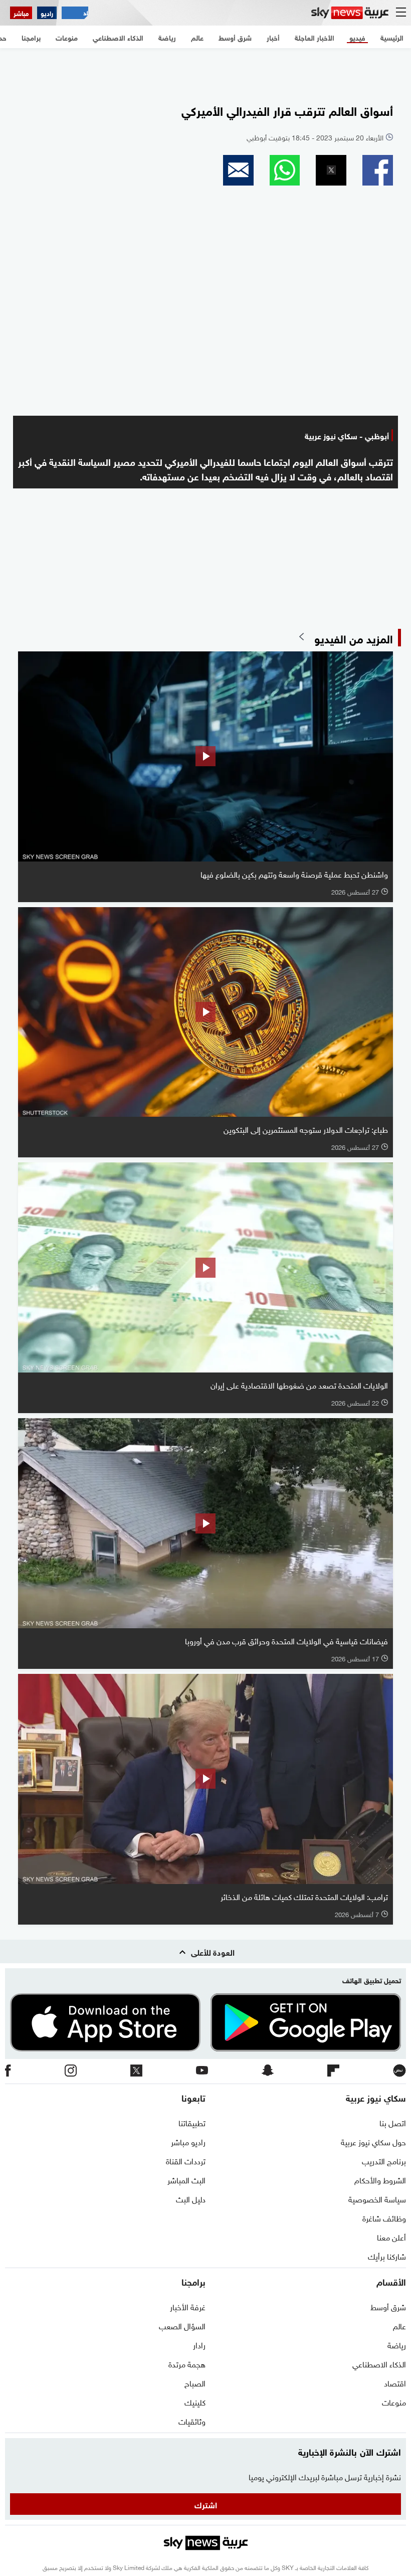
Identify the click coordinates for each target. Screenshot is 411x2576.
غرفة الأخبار (188, 2306)
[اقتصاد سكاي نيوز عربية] (75, 13)
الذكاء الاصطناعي (379, 2363)
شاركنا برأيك (387, 2256)
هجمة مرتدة (187, 2363)
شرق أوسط (388, 2306)
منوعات (394, 2401)
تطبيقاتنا (192, 2122)
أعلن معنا (391, 2237)
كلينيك (195, 2401)
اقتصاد (395, 2382)
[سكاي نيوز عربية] (350, 13)
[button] (378, 170)
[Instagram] (71, 2071)
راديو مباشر (188, 2141)
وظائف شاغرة (384, 2217)
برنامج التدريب (384, 2160)
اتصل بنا (393, 2122)
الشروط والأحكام (380, 2179)
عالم (399, 2325)
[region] (205, 71)
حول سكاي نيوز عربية (373, 2141)
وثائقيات (192, 2421)
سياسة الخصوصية (377, 2198)
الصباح (195, 2382)
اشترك (206, 2504)
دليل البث (191, 2198)
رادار (199, 2344)
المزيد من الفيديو (354, 638)
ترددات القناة (186, 2160)
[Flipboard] (333, 2071)
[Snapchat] (268, 2071)
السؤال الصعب (182, 2325)
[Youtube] (202, 2071)
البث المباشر (186, 2179)
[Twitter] (136, 2071)
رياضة (397, 2344)
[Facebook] (8, 2071)
